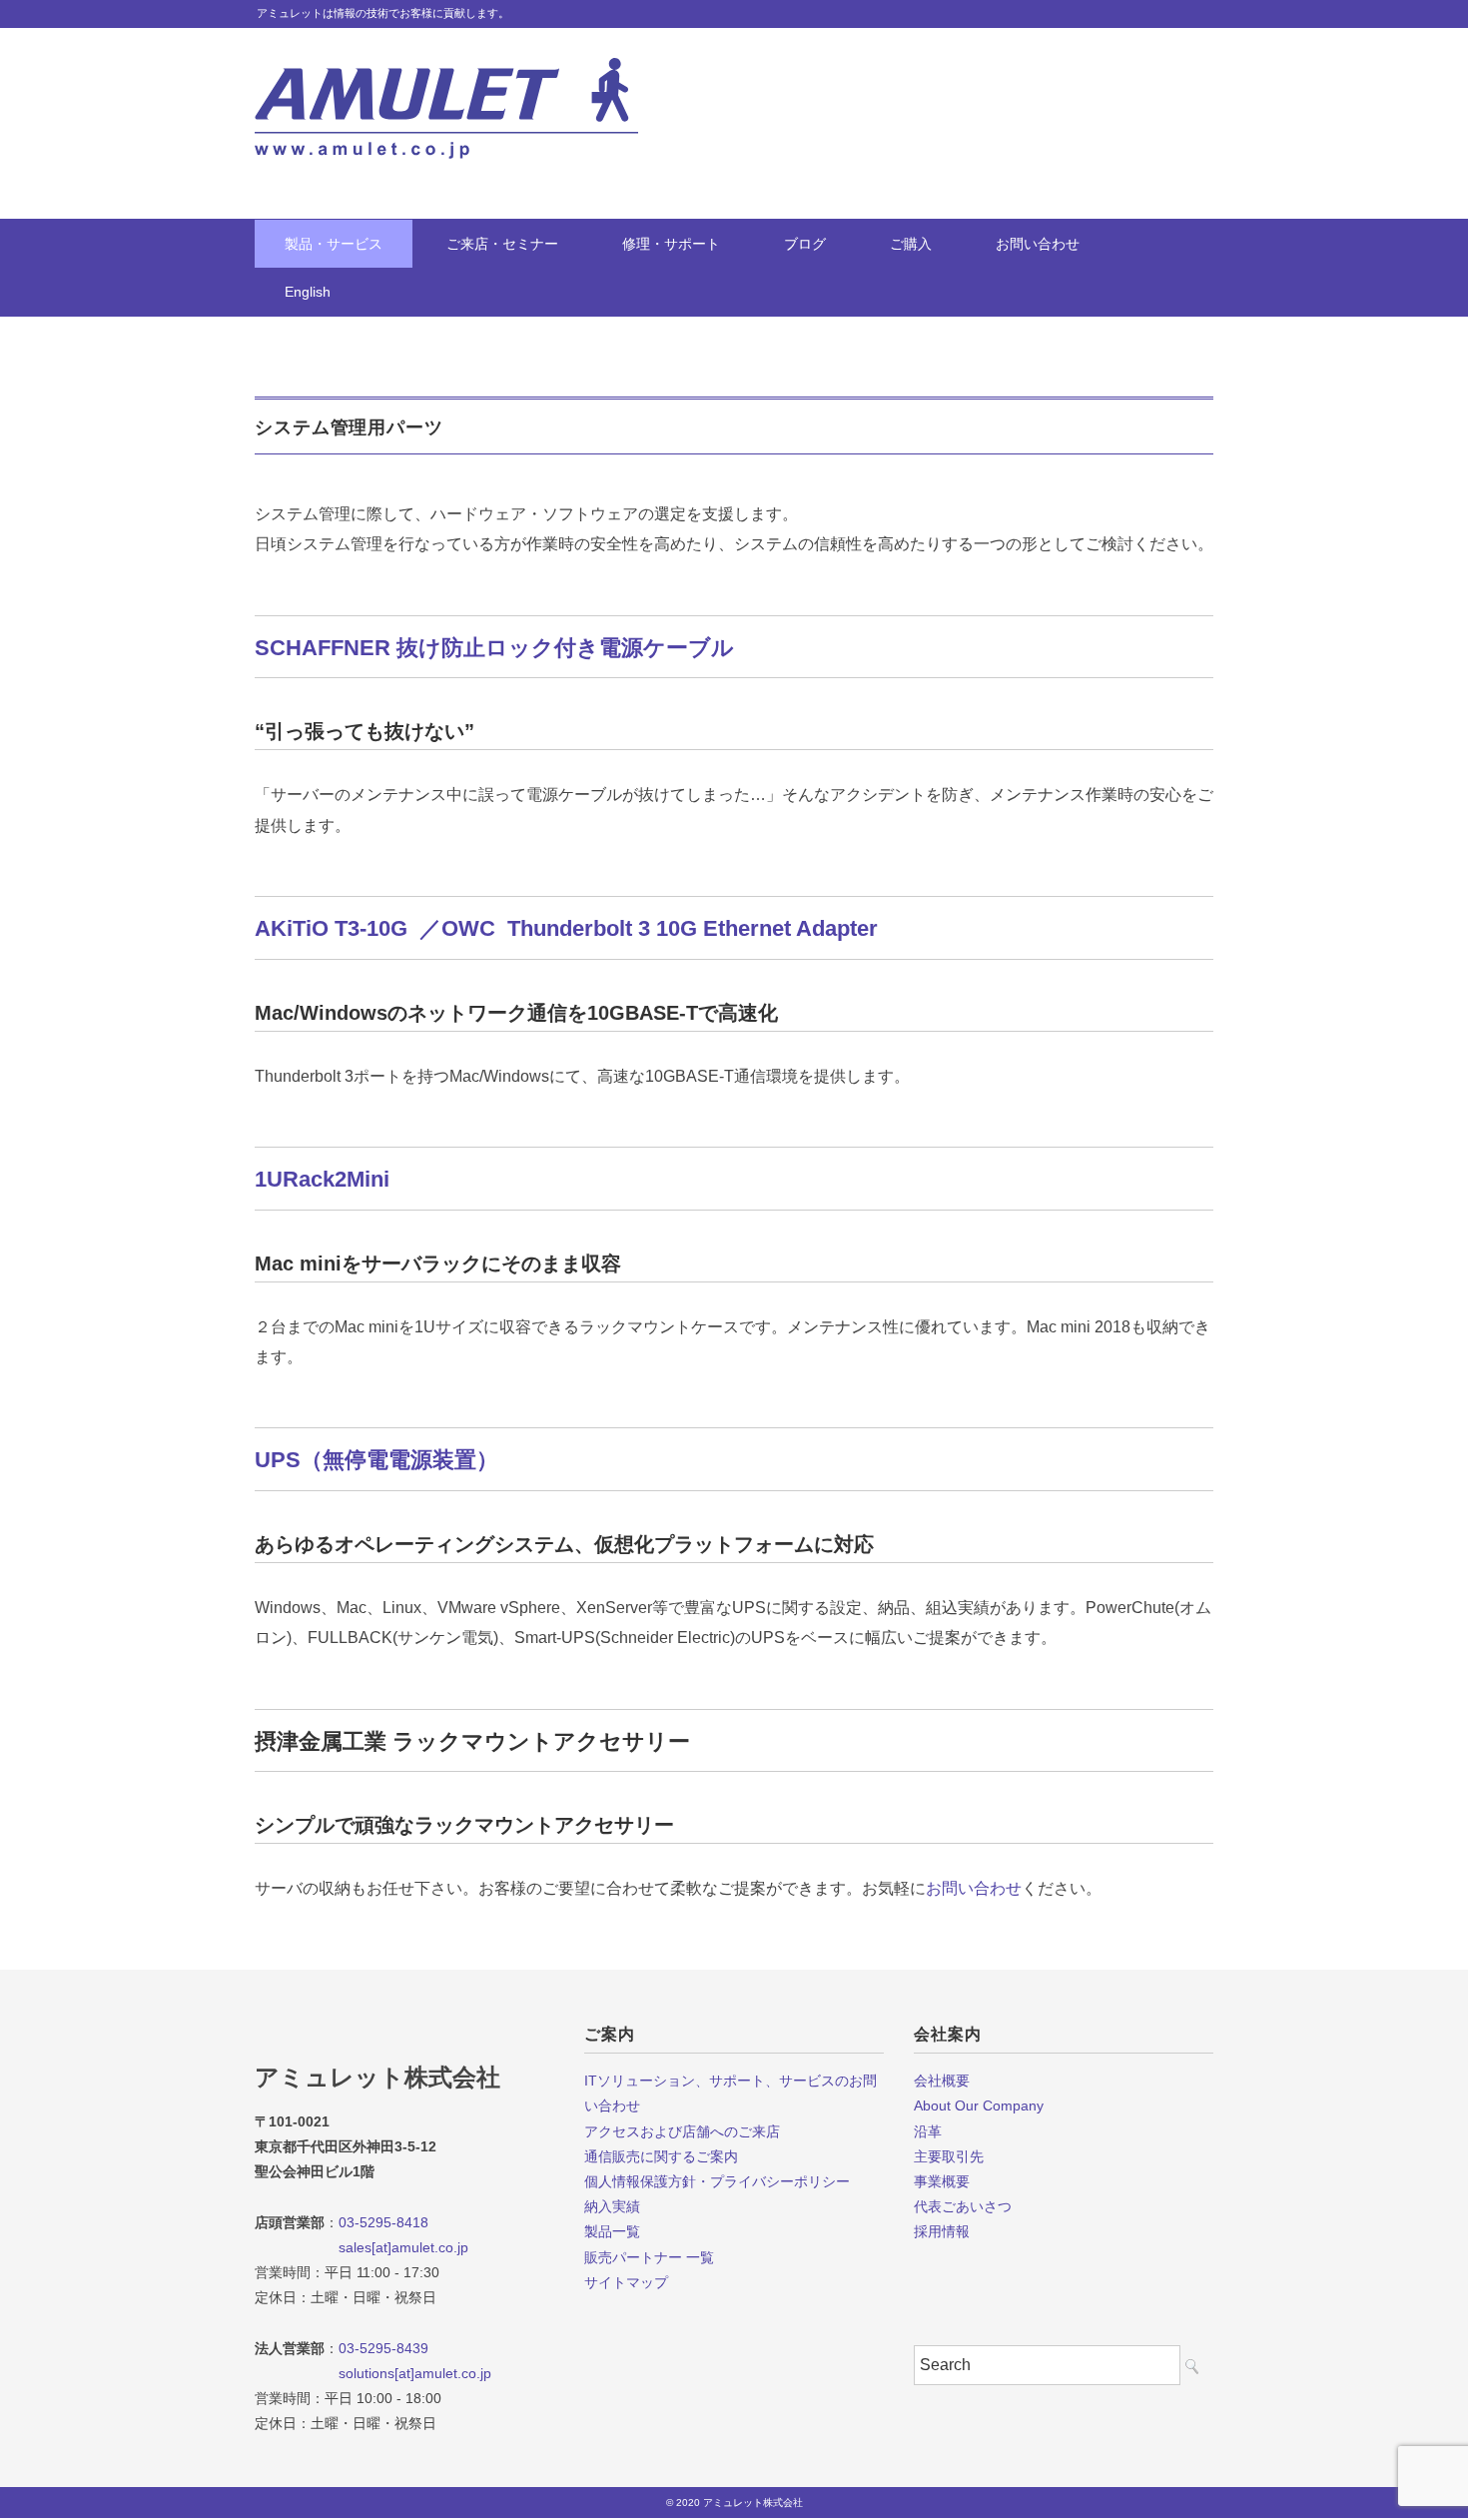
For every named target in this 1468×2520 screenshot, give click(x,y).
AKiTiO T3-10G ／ (348, 928)
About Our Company (979, 2105)
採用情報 (942, 2231)
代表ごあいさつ (963, 2206)
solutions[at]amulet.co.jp (373, 2373)
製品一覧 (612, 2231)
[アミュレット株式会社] (446, 72)
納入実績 (612, 2206)
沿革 (928, 2131)
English (308, 292)
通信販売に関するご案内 (661, 2156)
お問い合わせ (1038, 244)
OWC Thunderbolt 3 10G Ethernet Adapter (660, 928)
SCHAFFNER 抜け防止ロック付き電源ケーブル (494, 648)
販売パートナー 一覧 (649, 2257)
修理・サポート (671, 244)
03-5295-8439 (383, 2348)
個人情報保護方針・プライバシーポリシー (717, 2181)
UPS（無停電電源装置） (376, 1460)
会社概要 (942, 2081)
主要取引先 (949, 2156)
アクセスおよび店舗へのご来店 (682, 2131)
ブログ (805, 244)
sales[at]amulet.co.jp (362, 2247)
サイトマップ (626, 2282)
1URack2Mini (322, 1179)
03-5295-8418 (383, 2222)
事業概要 (942, 2181)
